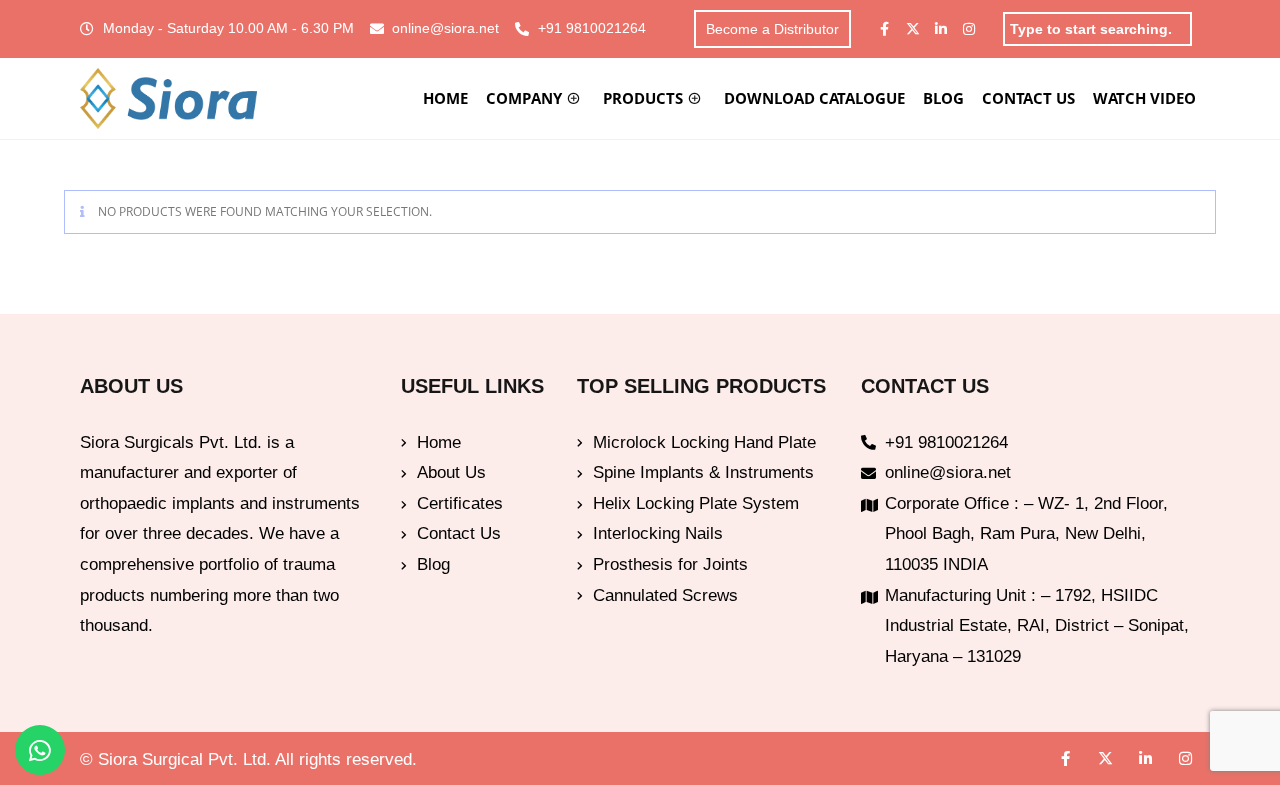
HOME (445, 98)
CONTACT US (1028, 98)
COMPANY (524, 98)
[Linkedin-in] (941, 29)
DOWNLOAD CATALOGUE (814, 98)
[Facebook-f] (885, 29)
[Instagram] (969, 29)
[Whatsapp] (40, 750)
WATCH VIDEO (1144, 98)
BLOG (943, 98)
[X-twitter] (913, 29)
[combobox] (1097, 29)
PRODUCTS (643, 98)
